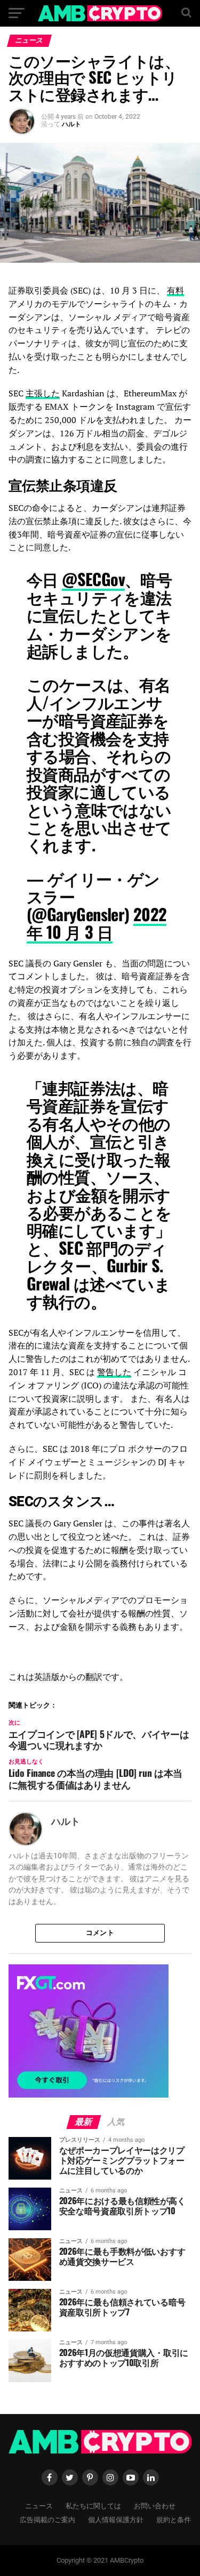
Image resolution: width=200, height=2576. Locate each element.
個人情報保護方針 (116, 2519)
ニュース (39, 2505)
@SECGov (93, 579)
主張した (43, 393)
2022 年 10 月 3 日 (97, 923)
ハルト (71, 124)
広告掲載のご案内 (47, 2519)
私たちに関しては (93, 2505)
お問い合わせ (155, 2505)
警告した (114, 1372)
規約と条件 (174, 2519)
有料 (175, 290)
